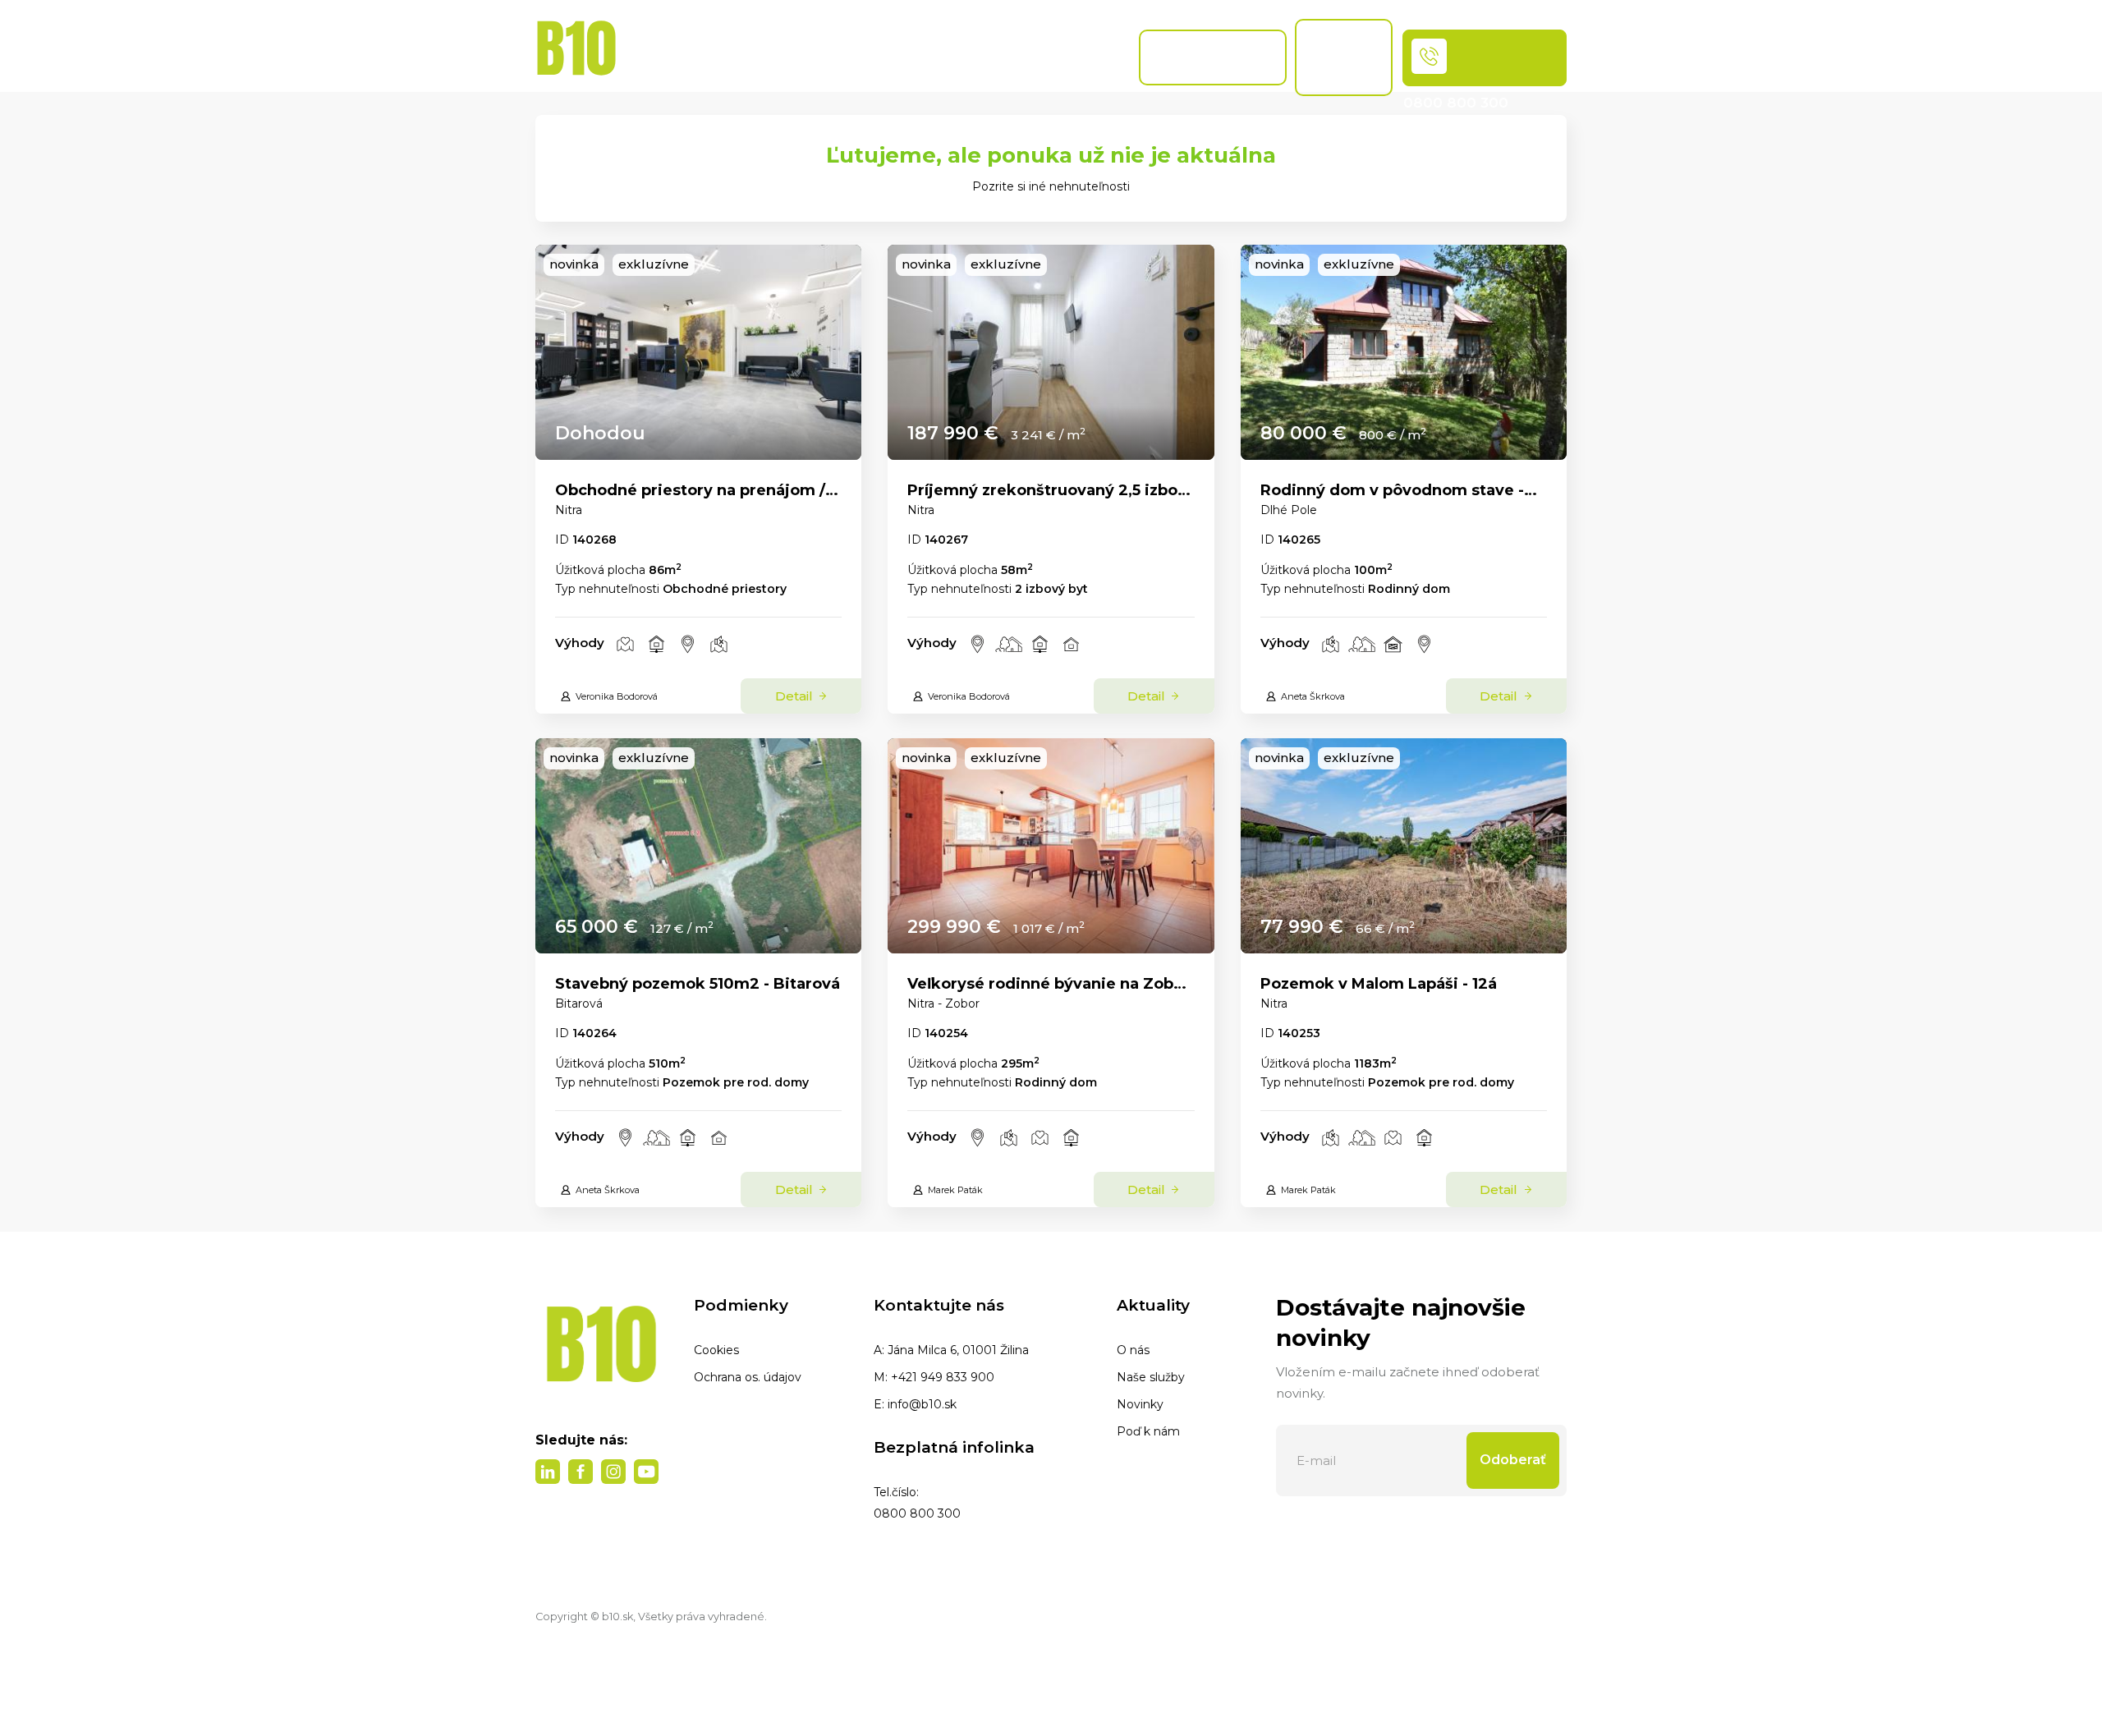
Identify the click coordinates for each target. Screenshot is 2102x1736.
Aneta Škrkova (1313, 696)
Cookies (716, 1350)
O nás (1133, 1350)
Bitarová (579, 1003)
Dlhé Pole (1289, 510)
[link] (698, 352)
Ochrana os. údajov (748, 1377)
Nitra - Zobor (943, 1003)
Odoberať (1513, 1460)
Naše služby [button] (812, 49)
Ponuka (725, 57)
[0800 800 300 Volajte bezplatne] (1485, 58)
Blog (900, 57)
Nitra (569, 510)
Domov (653, 57)
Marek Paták (955, 1190)
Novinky (1140, 1404)
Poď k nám (1148, 1431)
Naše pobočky (967, 57)
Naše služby (1151, 1377)
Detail (796, 696)
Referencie (1088, 57)
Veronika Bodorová (617, 696)
